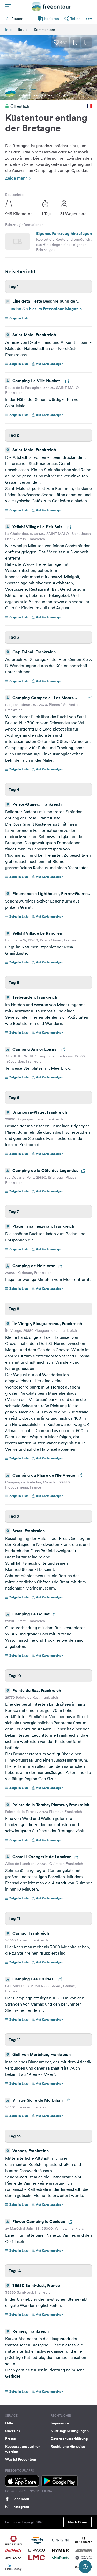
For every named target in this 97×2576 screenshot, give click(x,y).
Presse (10, 2439)
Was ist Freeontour (21, 2459)
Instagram (21, 2507)
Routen (17, 19)
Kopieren (51, 19)
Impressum (60, 2423)
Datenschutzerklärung (69, 2439)
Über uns (13, 2431)
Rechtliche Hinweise (68, 2446)
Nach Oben (78, 2522)
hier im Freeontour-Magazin (55, 309)
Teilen (75, 19)
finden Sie (19, 309)
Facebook (21, 2499)
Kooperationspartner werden (23, 2449)
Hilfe (9, 2423)
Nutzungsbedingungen (70, 2431)
